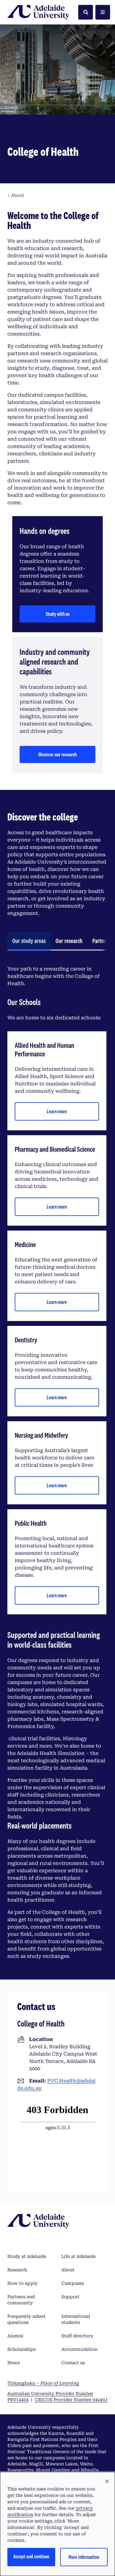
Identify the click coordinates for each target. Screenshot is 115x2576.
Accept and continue (31, 2556)
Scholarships (21, 2349)
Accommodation (79, 2349)
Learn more (57, 1111)
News (13, 2363)
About (68, 2270)
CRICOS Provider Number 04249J (71, 2400)
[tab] (29, 941)
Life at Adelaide (79, 2256)
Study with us (58, 614)
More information (84, 2557)
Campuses (73, 2283)
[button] (107, 2482)
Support (70, 2297)
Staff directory (77, 2336)
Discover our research (57, 754)
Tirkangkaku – (43, 2383)
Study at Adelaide (27, 2256)
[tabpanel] (57, 1463)
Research (17, 2270)
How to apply (23, 2283)
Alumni (15, 2336)
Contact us (73, 2363)
